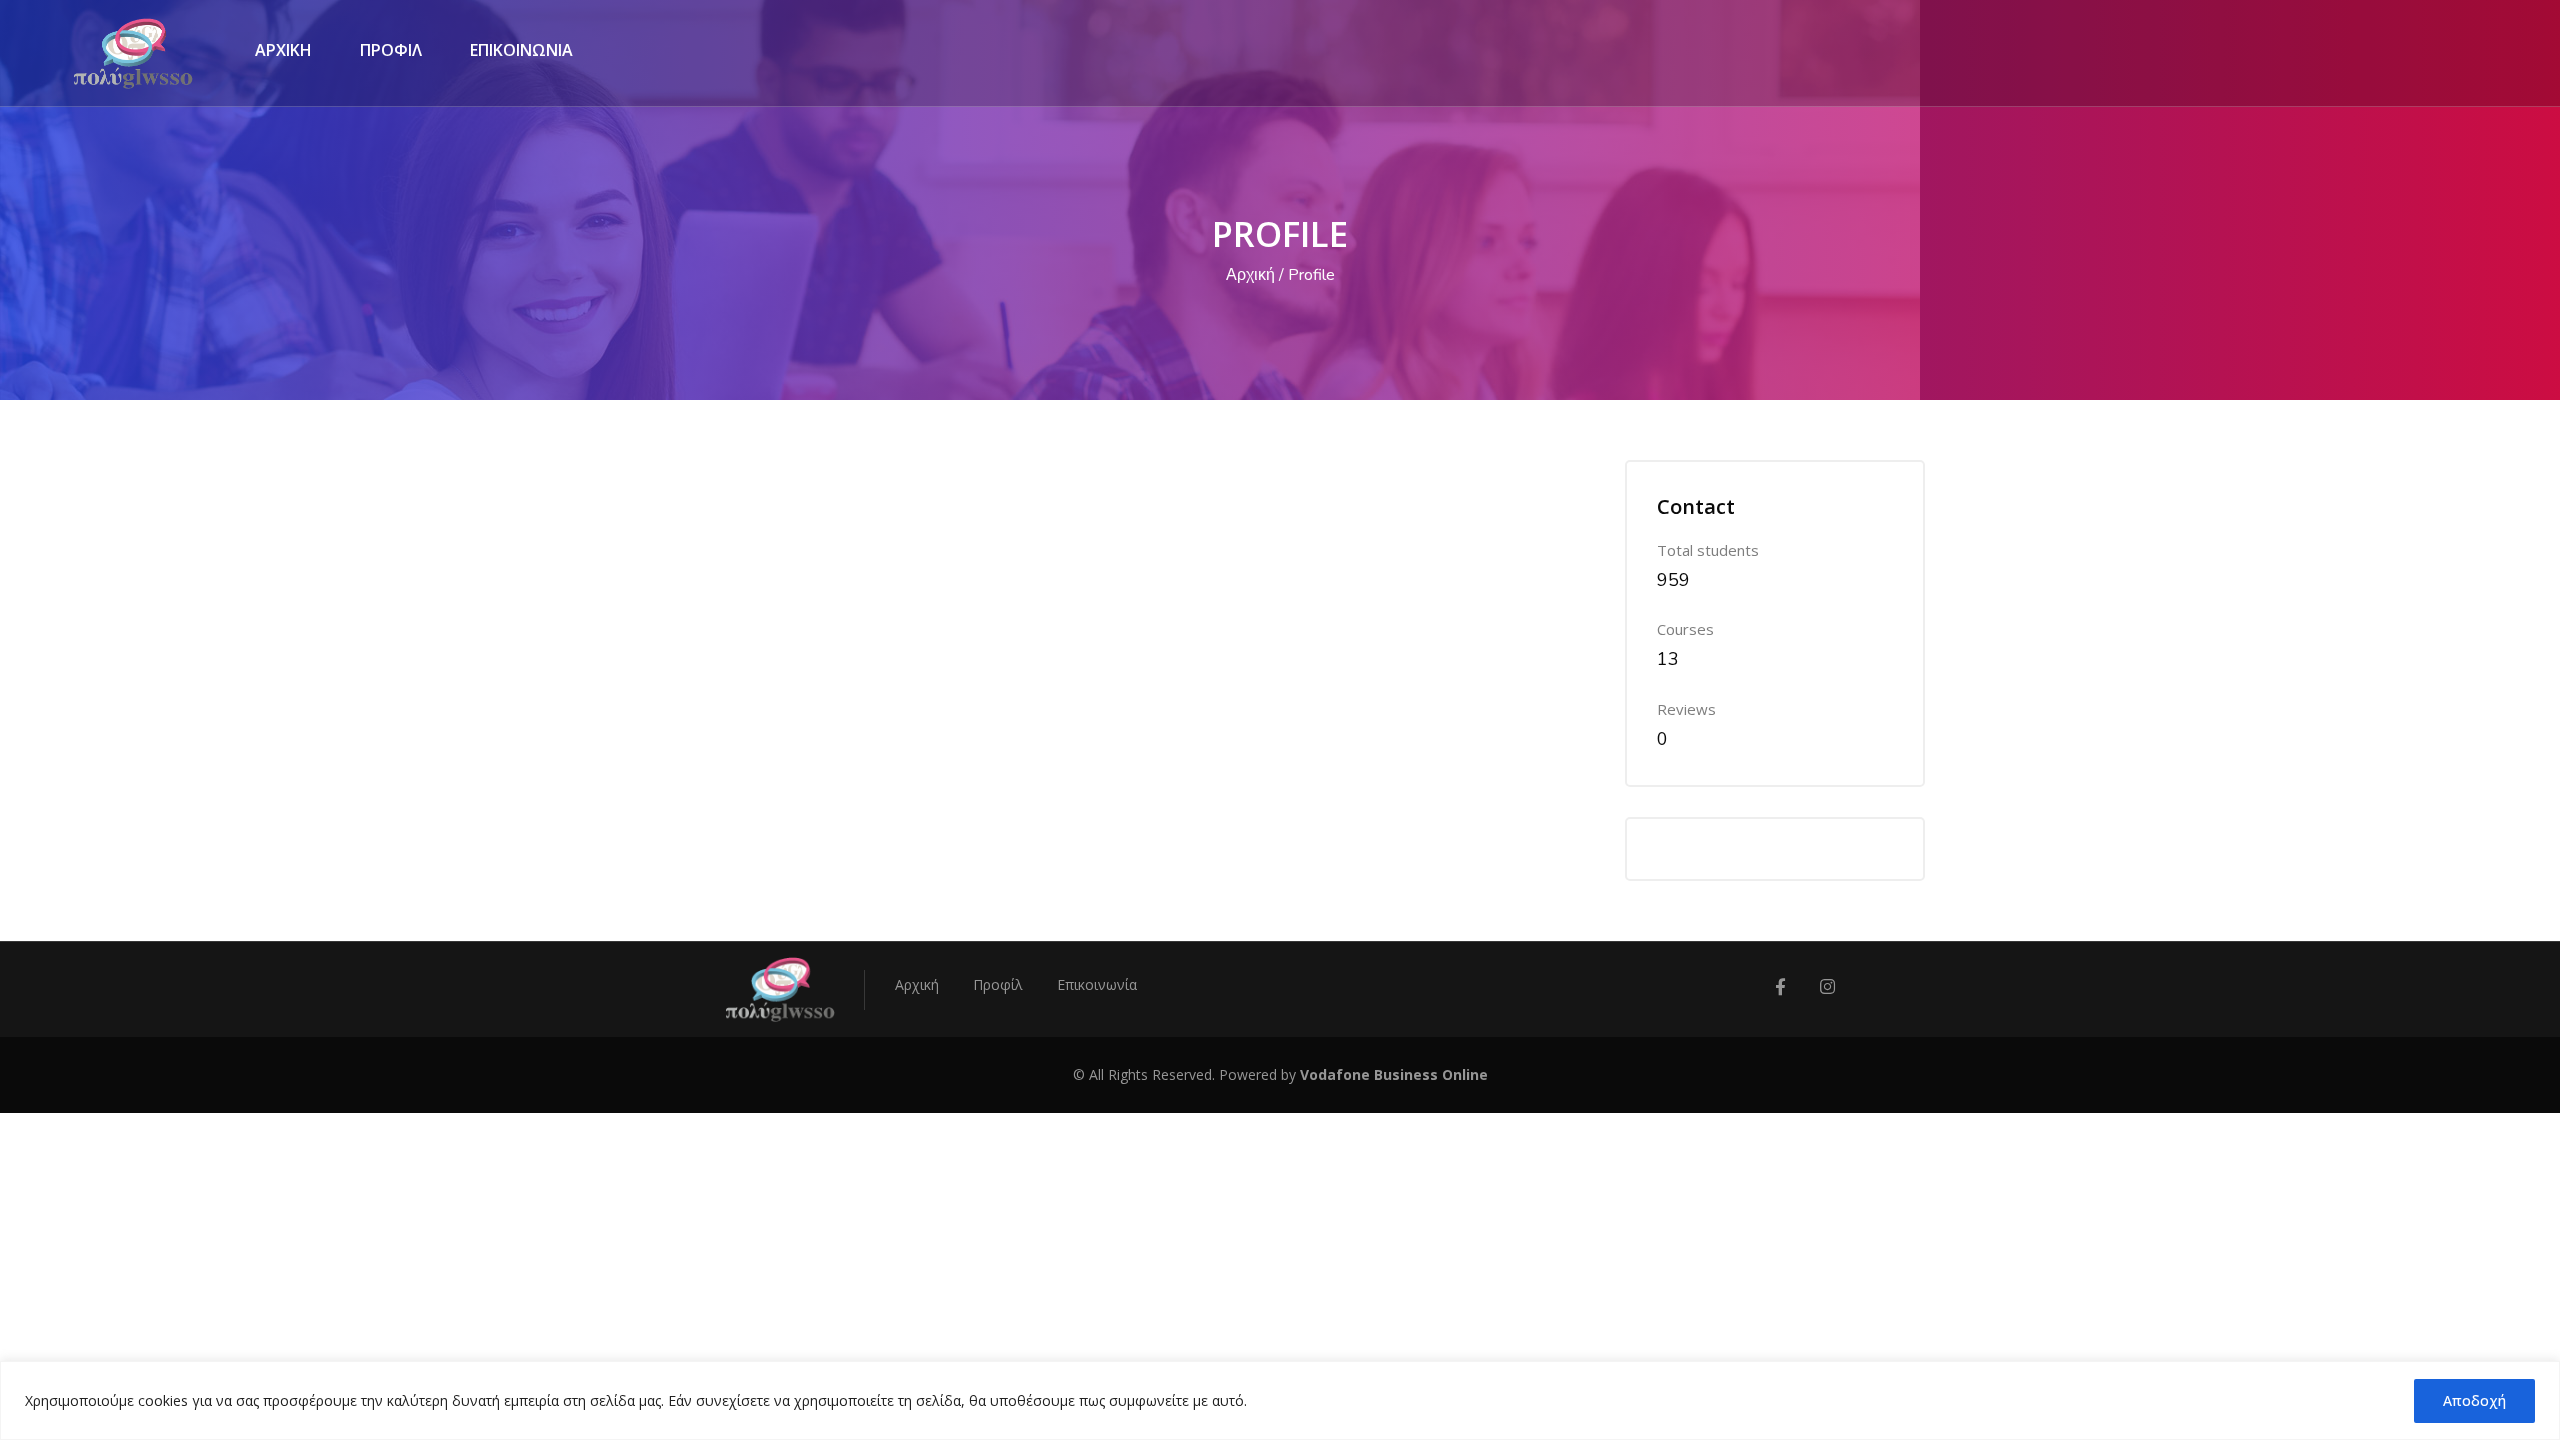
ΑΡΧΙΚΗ (283, 50)
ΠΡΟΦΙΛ (391, 50)
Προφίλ (998, 984)
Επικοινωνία (1097, 984)
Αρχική (1250, 275)
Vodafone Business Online (1394, 1074)
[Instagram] (1827, 987)
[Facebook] (1780, 987)
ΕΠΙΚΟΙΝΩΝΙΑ (521, 50)
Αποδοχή (2474, 1400)
